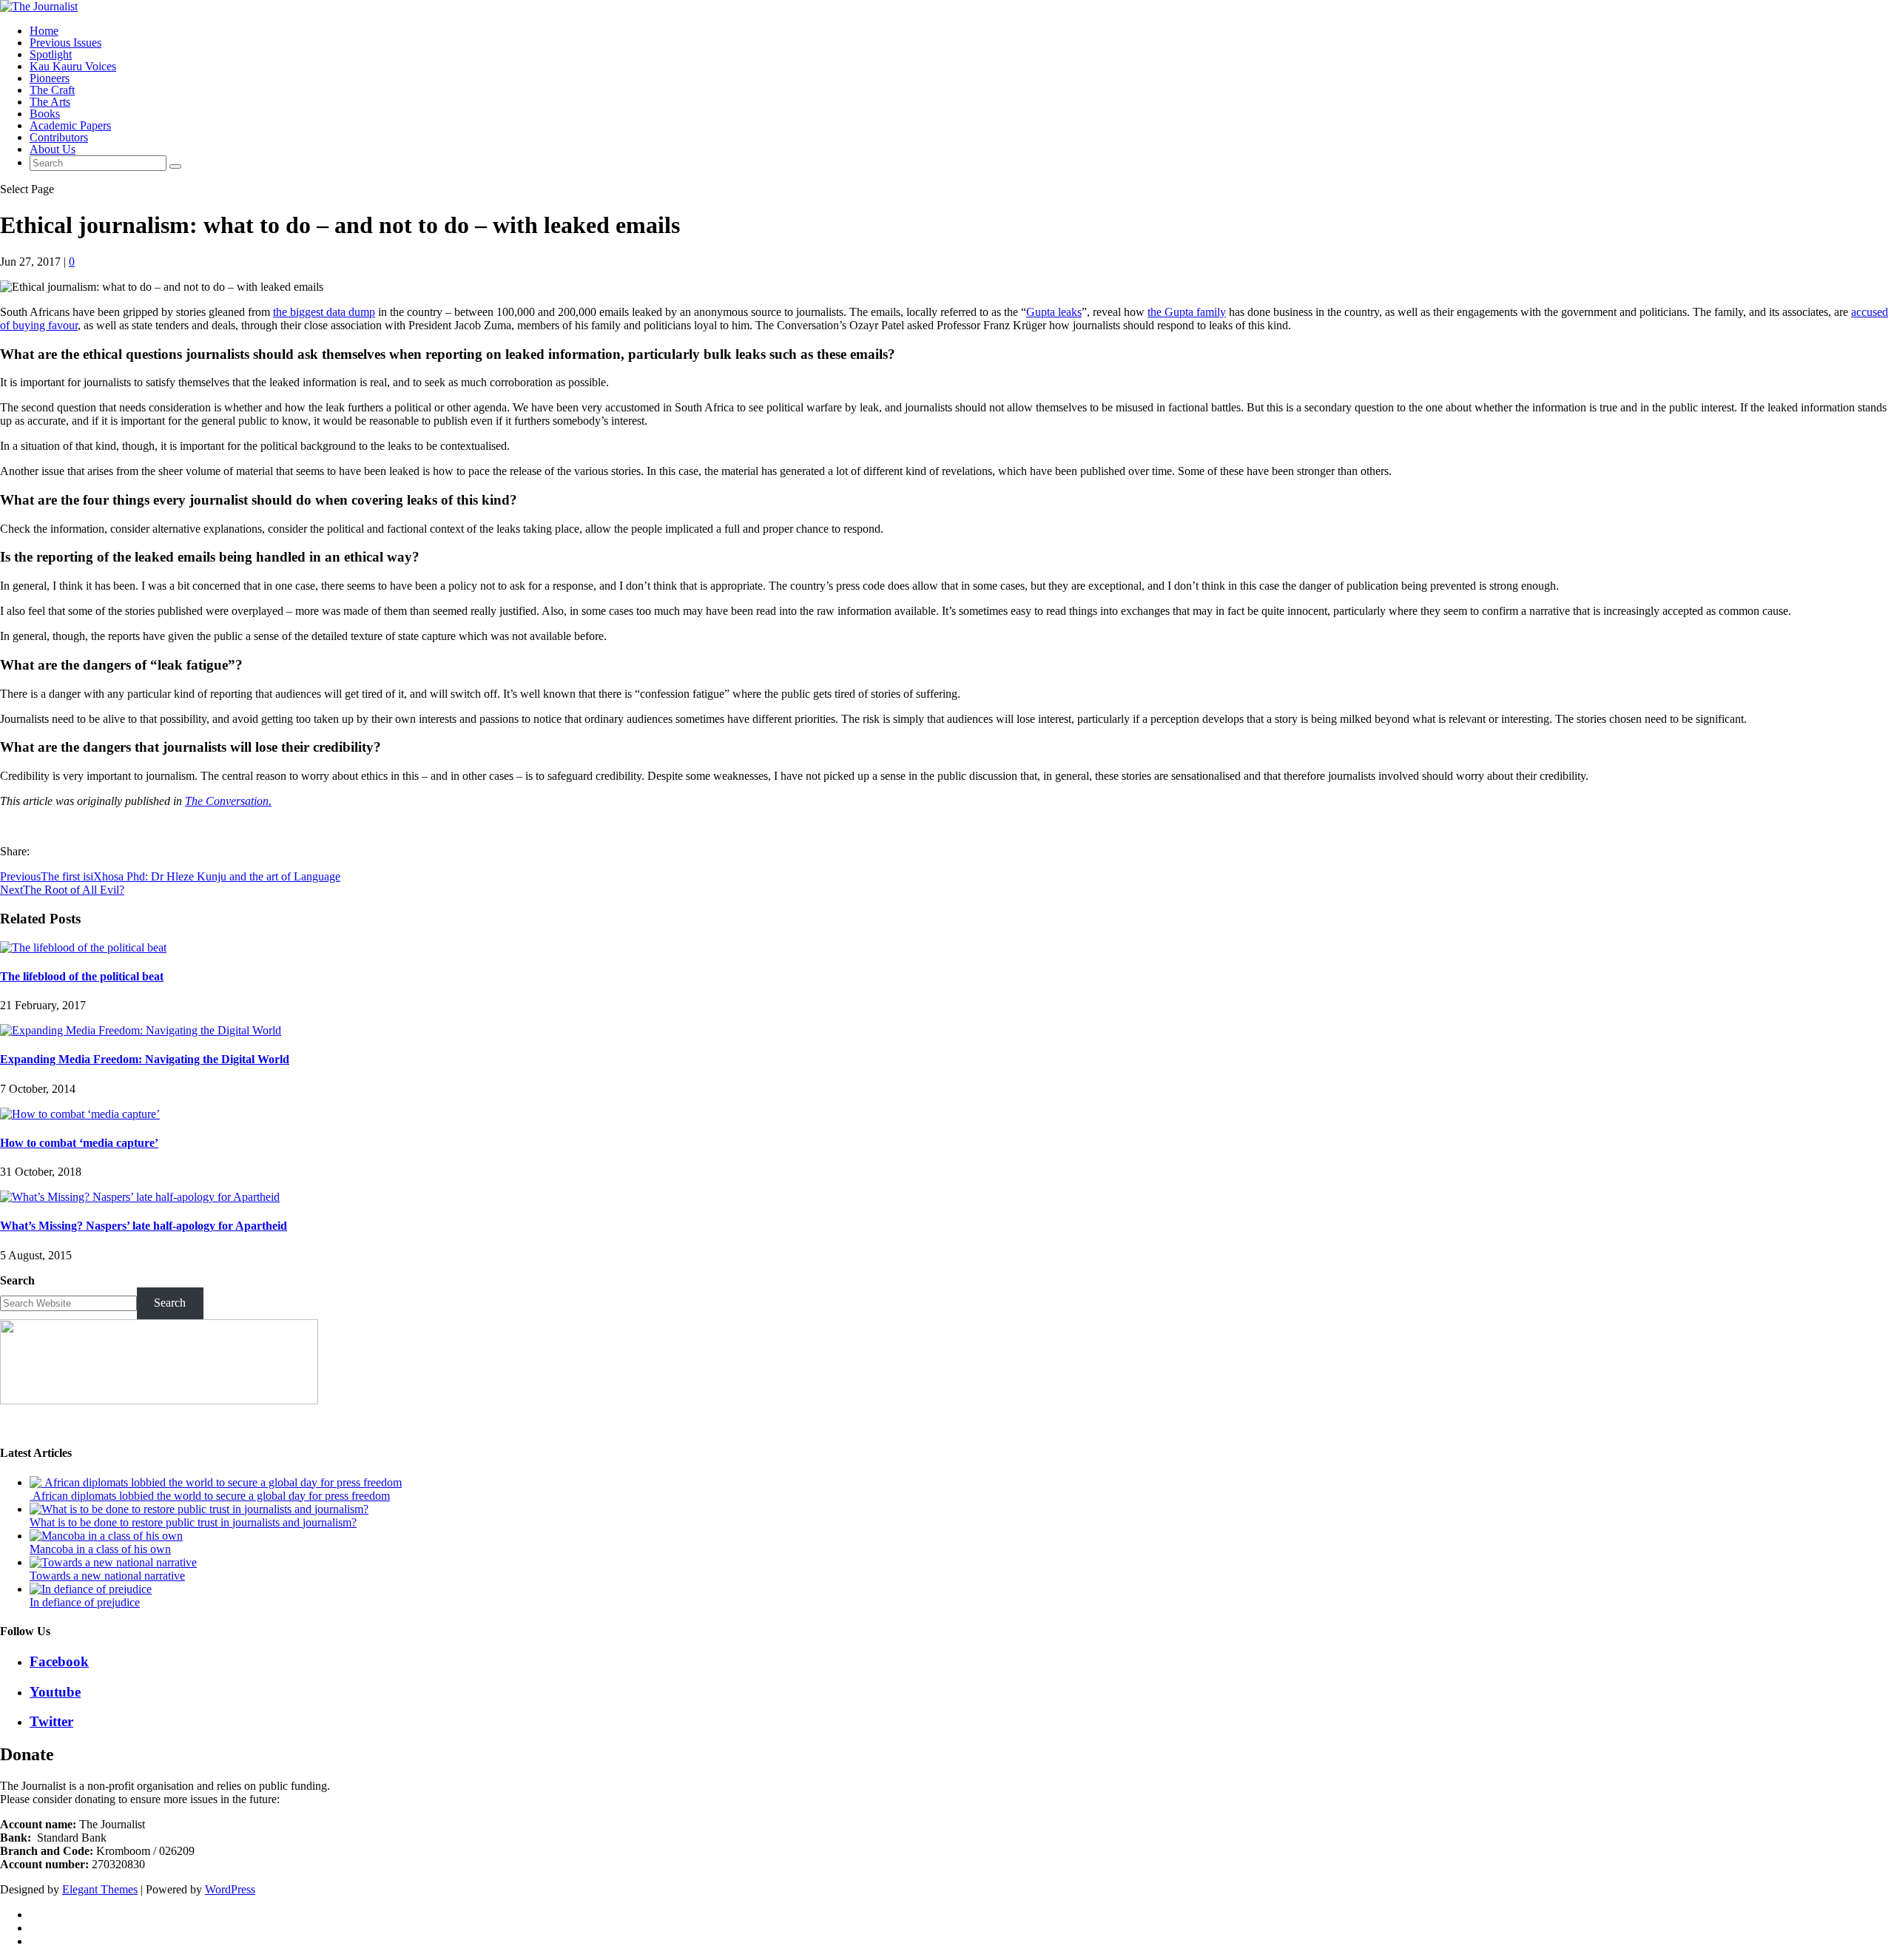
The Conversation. (228, 801)
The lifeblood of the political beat (82, 976)
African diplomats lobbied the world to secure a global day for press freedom (210, 1496)
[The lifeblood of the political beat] (83, 947)
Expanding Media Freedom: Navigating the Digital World (145, 1059)
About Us (53, 149)
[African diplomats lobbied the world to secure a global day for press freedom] (216, 1482)
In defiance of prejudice (85, 1602)
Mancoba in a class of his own (100, 1549)
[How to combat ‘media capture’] (80, 1114)
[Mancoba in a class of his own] (106, 1536)
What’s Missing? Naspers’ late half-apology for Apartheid (144, 1226)
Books (45, 114)
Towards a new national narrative (107, 1576)
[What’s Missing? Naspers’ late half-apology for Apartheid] (140, 1197)
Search (17, 1280)
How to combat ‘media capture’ (79, 1143)
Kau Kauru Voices (73, 66)
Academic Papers (70, 125)
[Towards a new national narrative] (113, 1562)
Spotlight (51, 54)
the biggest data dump (324, 312)
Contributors (59, 137)
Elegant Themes (100, 1889)
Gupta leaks (1054, 312)
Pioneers (50, 78)
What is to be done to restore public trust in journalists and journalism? (193, 1522)
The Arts (50, 102)
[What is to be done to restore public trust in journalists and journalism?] (199, 1509)
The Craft (52, 90)
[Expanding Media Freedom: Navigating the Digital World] (141, 1030)
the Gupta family (1187, 312)
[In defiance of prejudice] (91, 1589)
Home (44, 31)
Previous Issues (65, 43)
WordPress (230, 1889)
